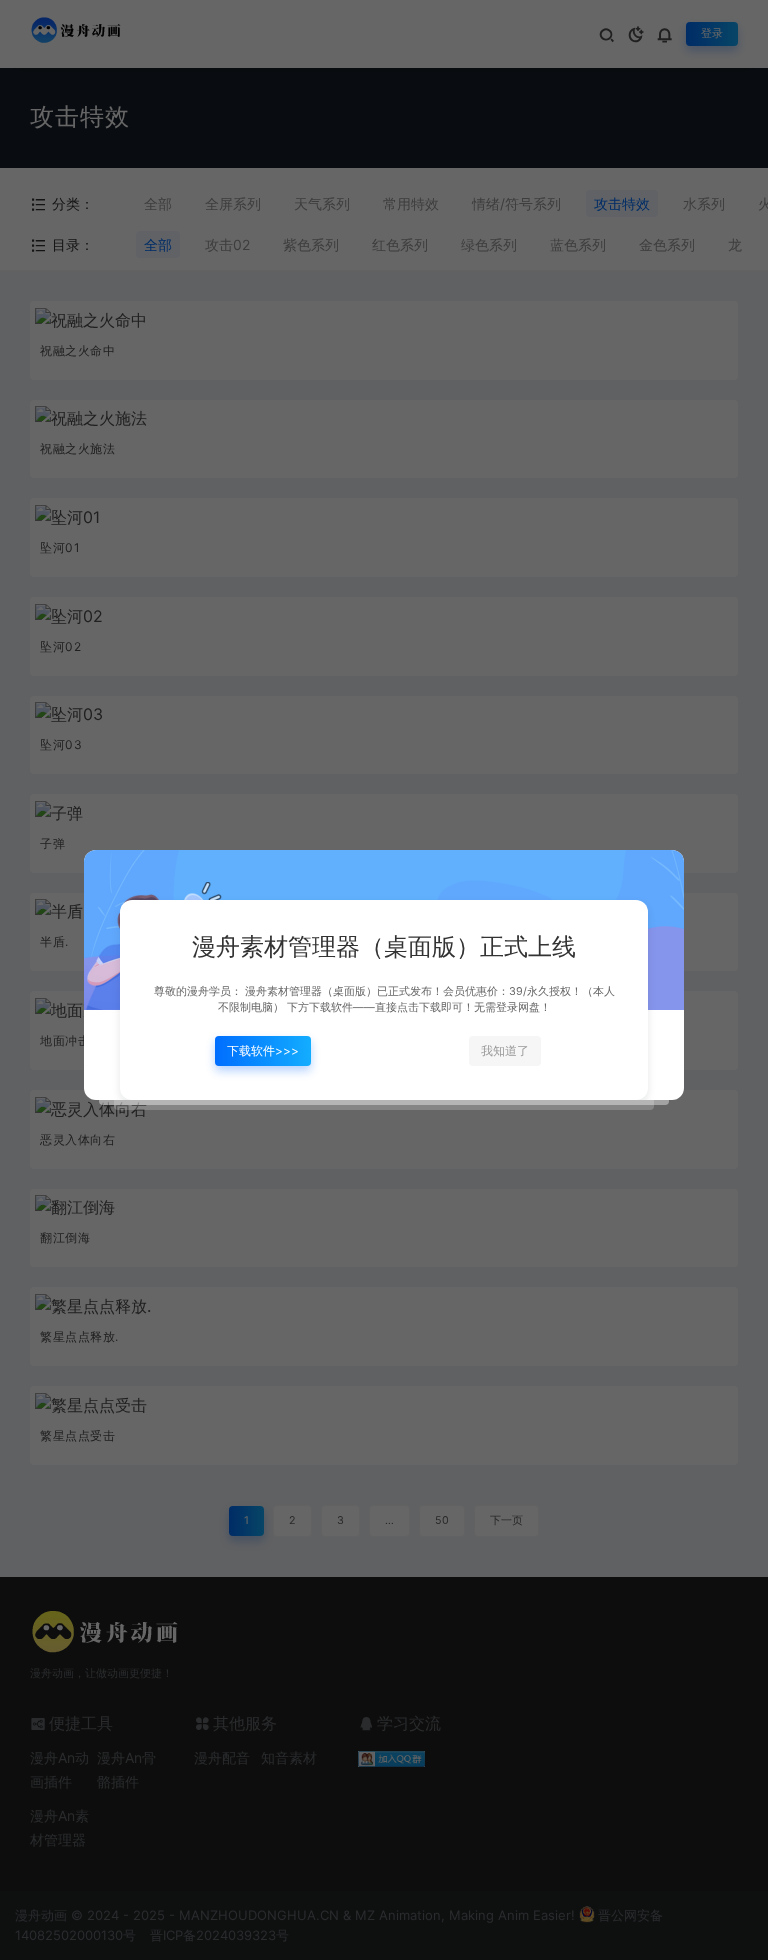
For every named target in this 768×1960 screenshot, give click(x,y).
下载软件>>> (263, 1050)
